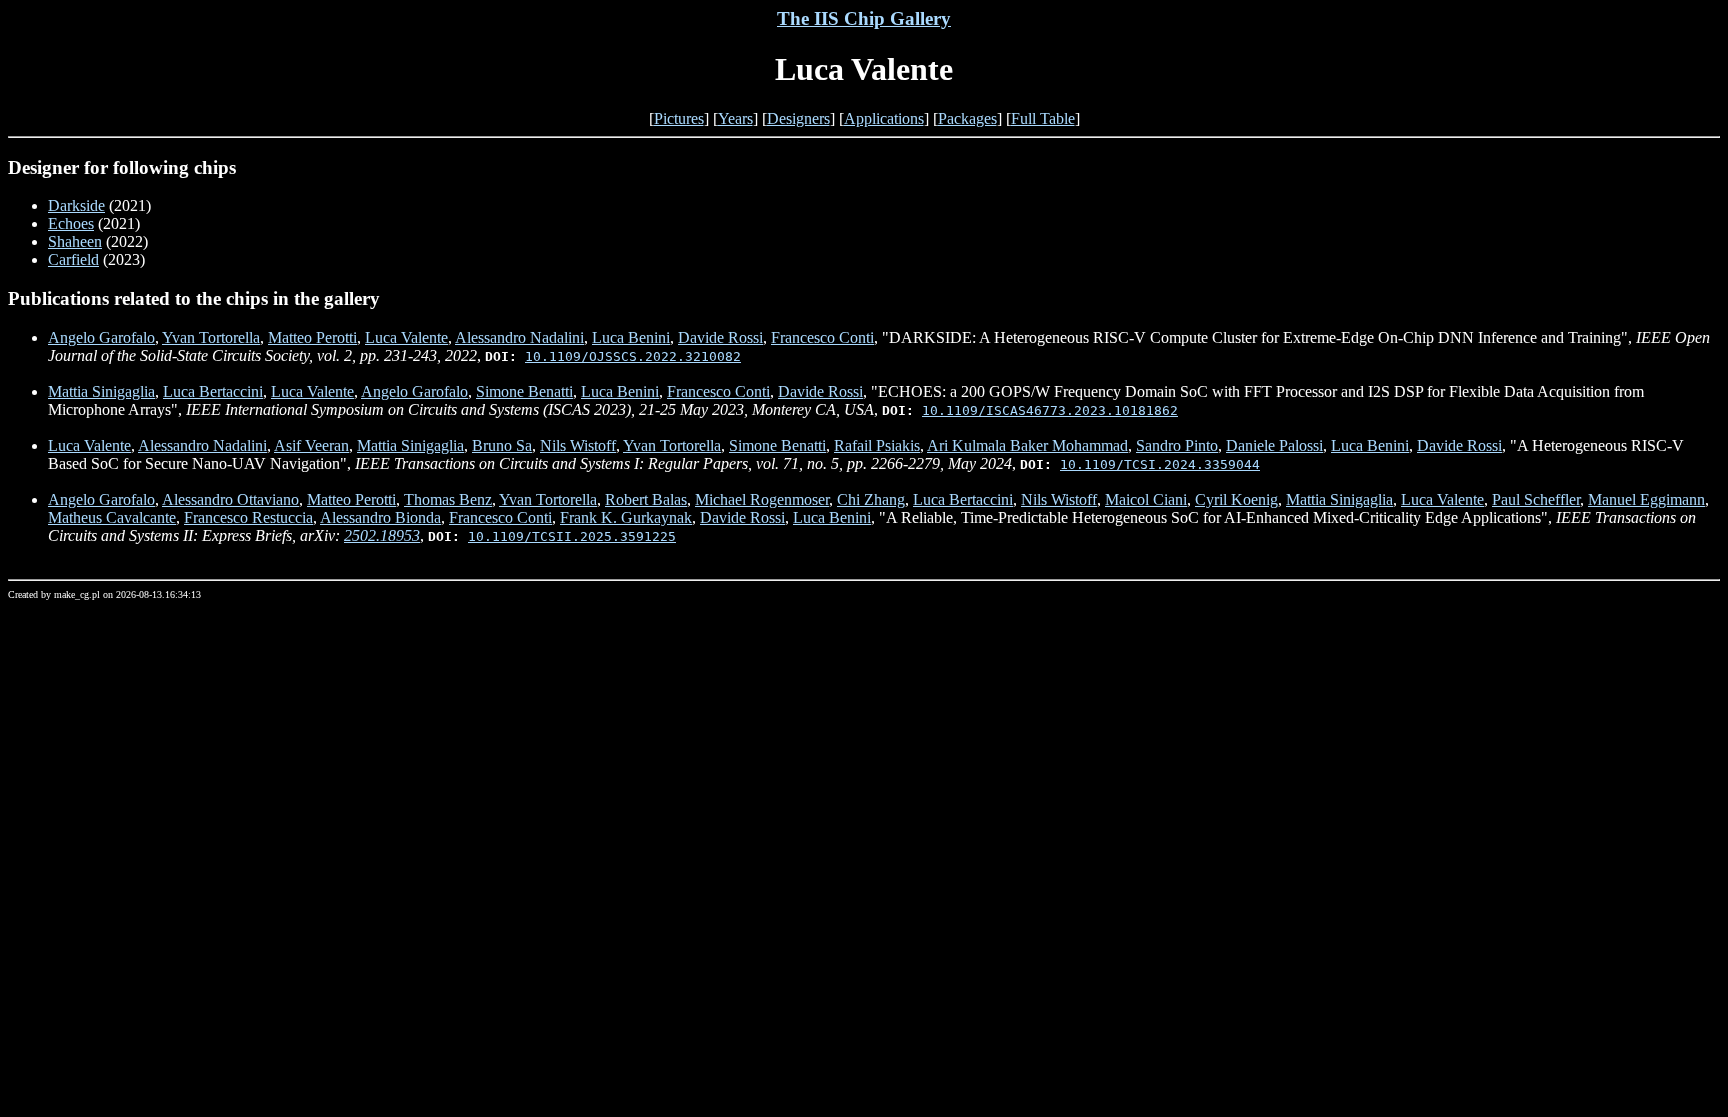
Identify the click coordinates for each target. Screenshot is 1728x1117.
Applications (884, 118)
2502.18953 (382, 535)
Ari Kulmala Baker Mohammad (1027, 445)
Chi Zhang (871, 499)
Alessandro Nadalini (519, 337)
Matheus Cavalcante (112, 517)
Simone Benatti (524, 391)
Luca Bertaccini (213, 391)
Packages (967, 118)
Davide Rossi (720, 337)
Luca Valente (406, 337)
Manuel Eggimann (1646, 499)
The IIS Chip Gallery (864, 18)
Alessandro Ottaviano (230, 499)
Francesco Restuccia (248, 517)
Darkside (76, 205)
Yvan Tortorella (211, 337)
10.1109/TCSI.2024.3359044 (1160, 464)
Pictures (679, 118)
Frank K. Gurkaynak (626, 517)
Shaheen (75, 241)
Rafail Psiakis (877, 445)
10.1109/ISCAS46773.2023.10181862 (1050, 410)
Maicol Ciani (1146, 499)
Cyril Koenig (1236, 499)
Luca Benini (631, 337)
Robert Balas (646, 499)
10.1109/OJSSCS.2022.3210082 (633, 356)
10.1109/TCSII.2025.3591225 (572, 536)
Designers (798, 118)
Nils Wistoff (578, 445)
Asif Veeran (311, 445)
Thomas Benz (448, 499)
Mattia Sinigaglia (101, 391)
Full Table (1043, 118)
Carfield (73, 259)
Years (735, 118)
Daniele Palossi (1274, 445)
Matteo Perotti (312, 337)
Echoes (71, 223)
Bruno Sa (502, 445)
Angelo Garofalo (101, 337)
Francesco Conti (822, 337)
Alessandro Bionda (380, 517)
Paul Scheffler (1536, 499)
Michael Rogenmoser (762, 499)
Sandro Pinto (1177, 445)
